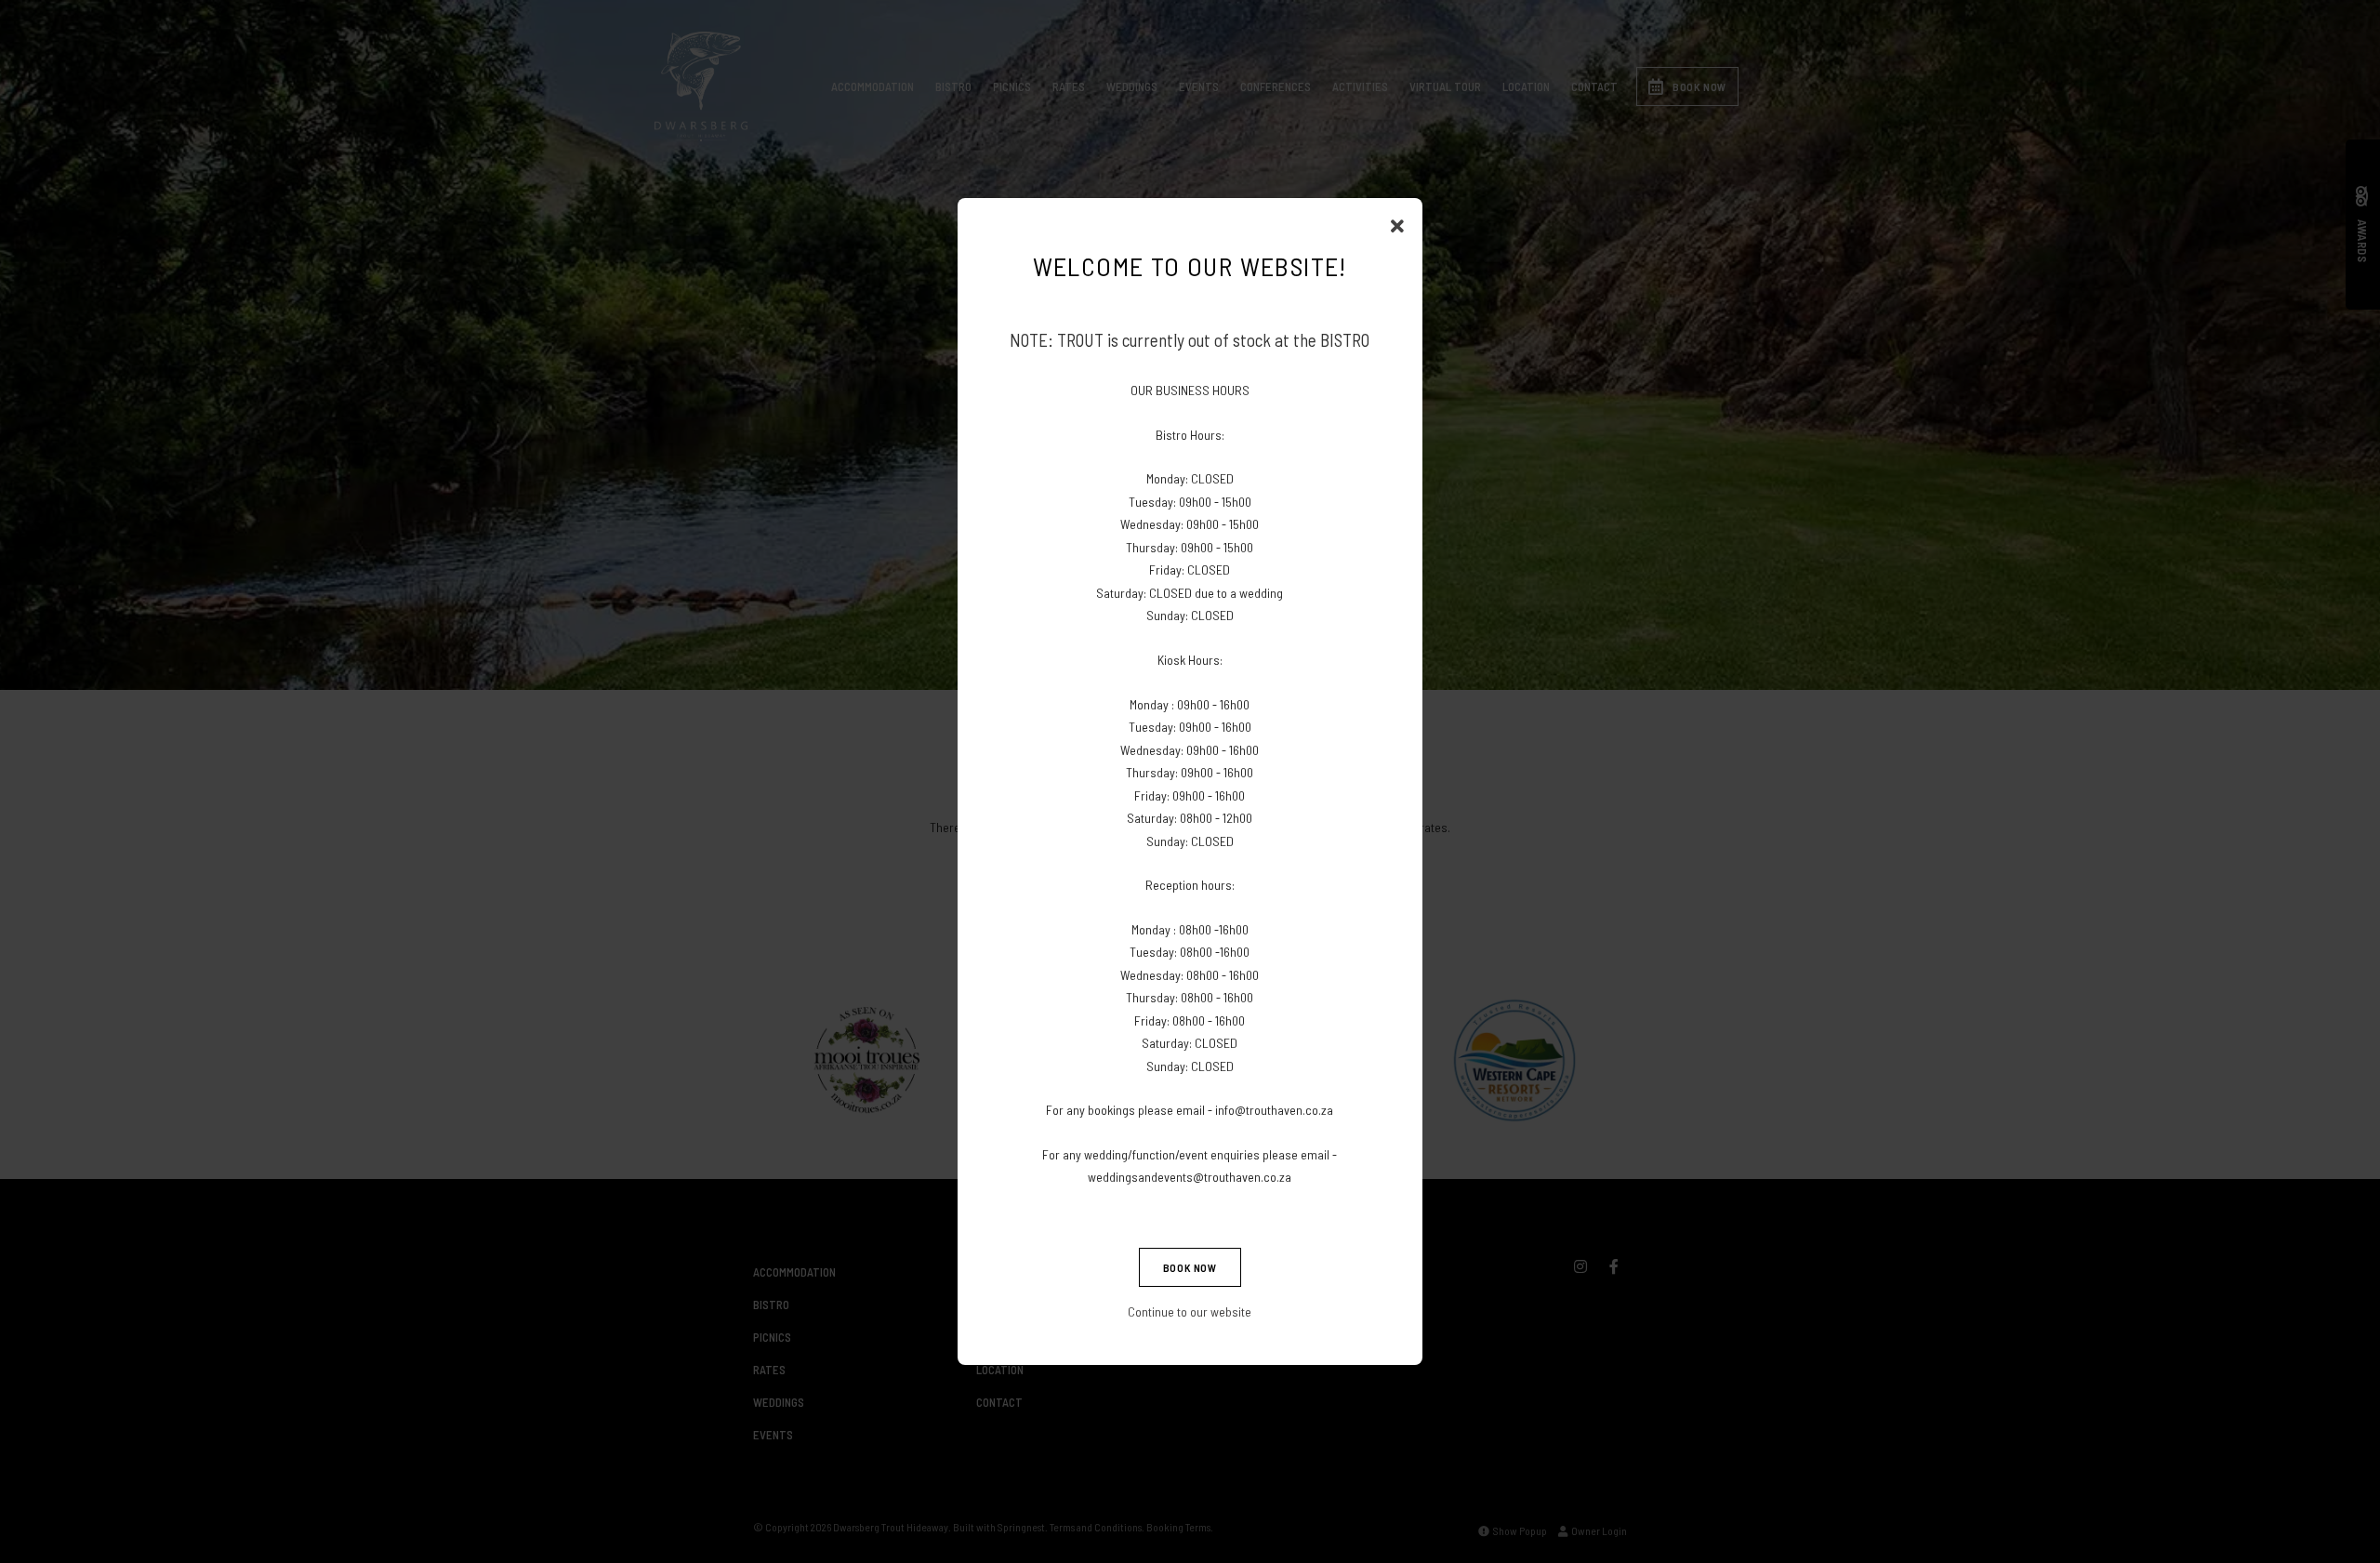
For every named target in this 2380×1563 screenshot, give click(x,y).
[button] (1397, 226)
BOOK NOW (1190, 1267)
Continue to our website (1190, 1311)
